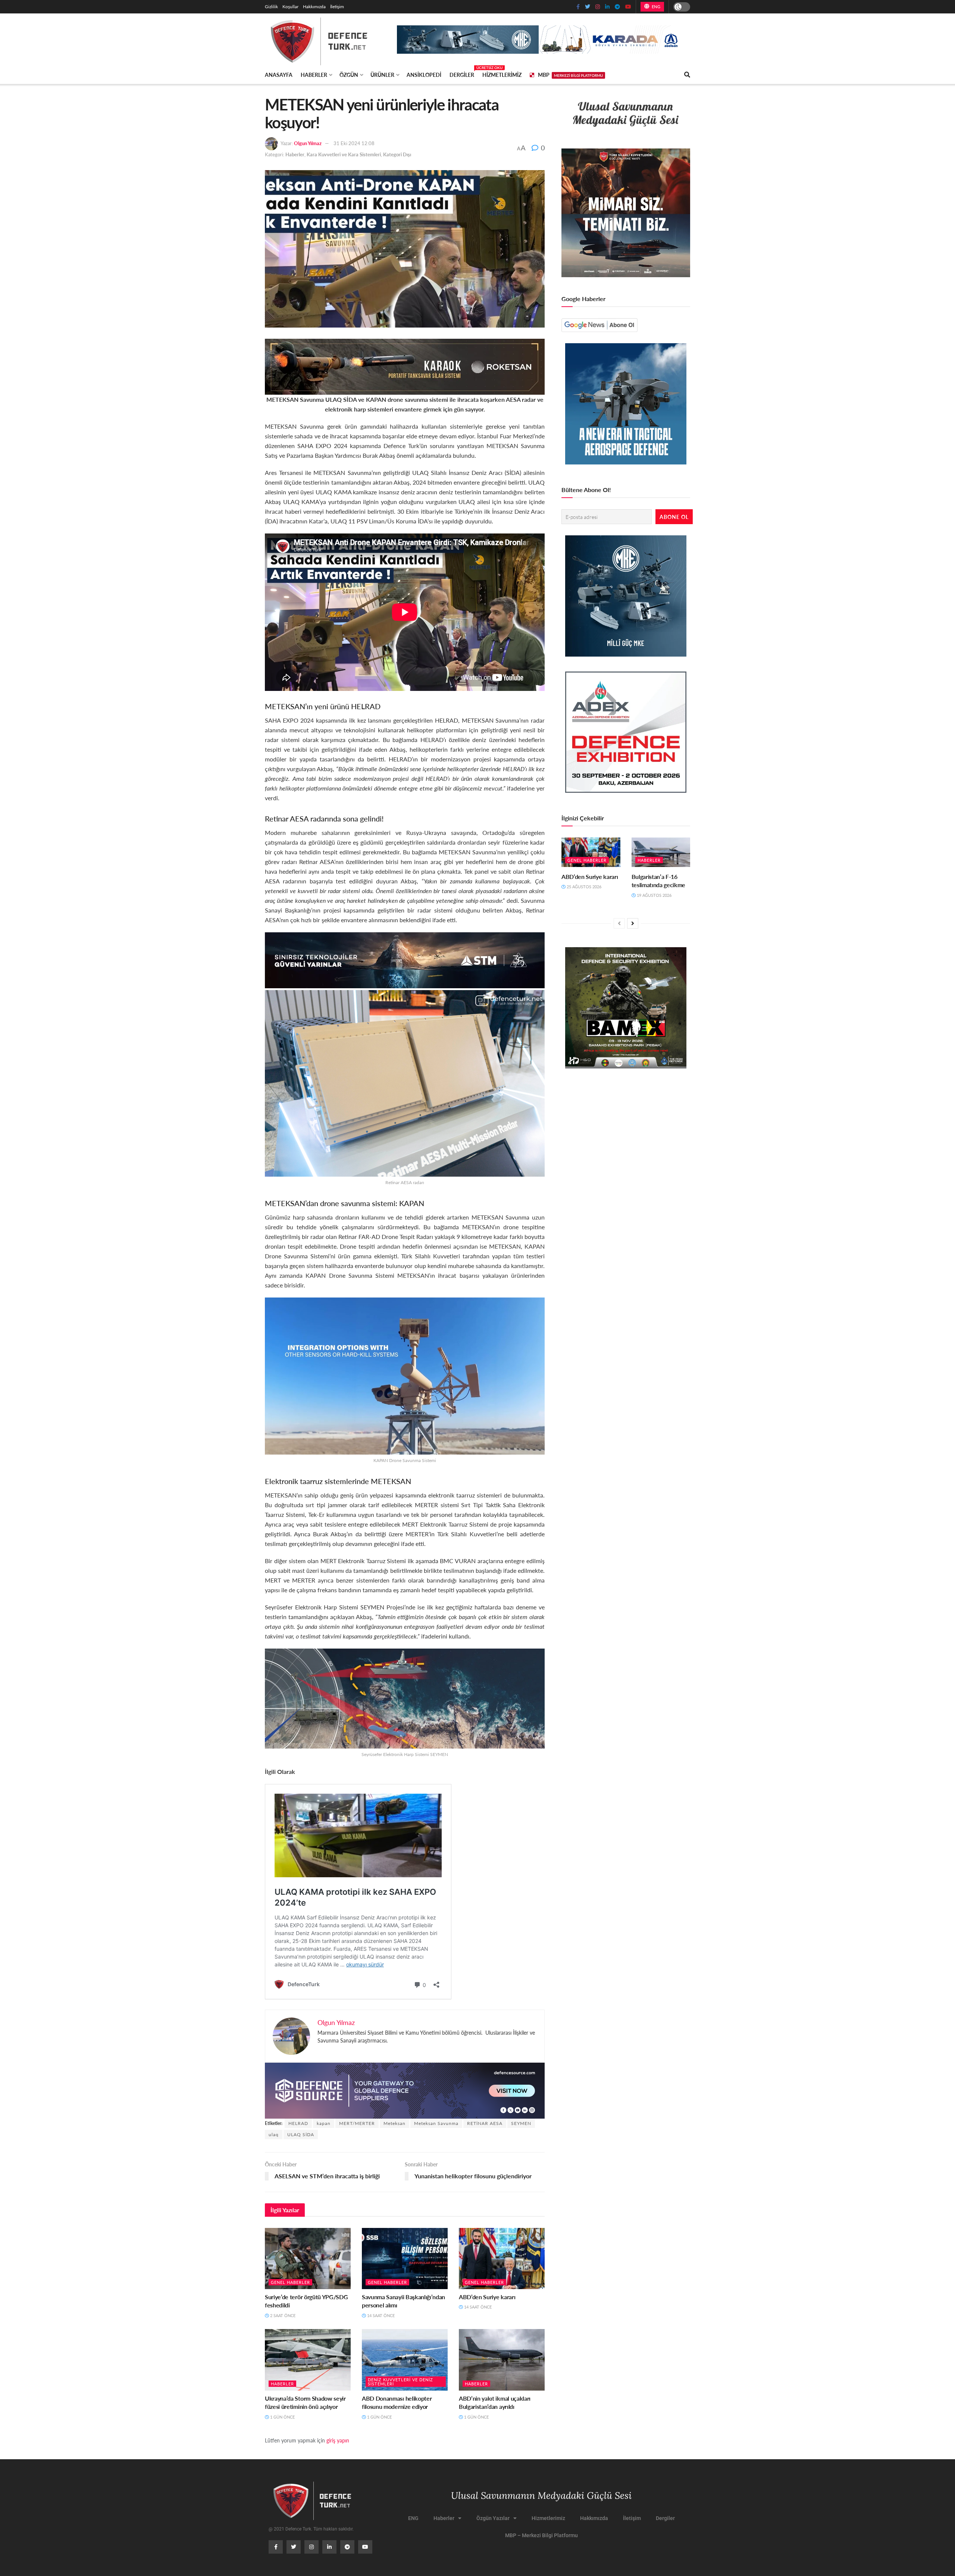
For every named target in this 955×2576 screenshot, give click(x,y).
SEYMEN (521, 2123)
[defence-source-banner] (405, 2090)
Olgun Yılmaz (308, 143)
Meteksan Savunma (436, 2123)
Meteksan (394, 2123)
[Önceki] (619, 923)
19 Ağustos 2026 (654, 895)
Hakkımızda (314, 7)
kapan (324, 2123)
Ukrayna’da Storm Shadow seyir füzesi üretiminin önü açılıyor (305, 2402)
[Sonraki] (633, 923)
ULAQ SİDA (301, 2134)
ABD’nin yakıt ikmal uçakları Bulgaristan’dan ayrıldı (495, 2402)
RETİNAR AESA (485, 2123)
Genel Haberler (290, 2282)
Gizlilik (271, 7)
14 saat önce (380, 2315)
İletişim (337, 7)
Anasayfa (279, 75)
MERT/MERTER (357, 2123)
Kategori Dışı (397, 154)
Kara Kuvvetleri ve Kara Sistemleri (344, 154)
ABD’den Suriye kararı (487, 2297)
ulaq (274, 2134)
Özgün (349, 75)
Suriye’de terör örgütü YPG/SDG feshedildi (306, 2301)
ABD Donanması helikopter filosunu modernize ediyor (397, 2402)
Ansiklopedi (424, 75)
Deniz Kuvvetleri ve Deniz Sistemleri (400, 2382)
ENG (655, 7)
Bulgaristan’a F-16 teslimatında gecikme (659, 881)
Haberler (314, 75)
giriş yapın (338, 2440)
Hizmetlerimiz (502, 75)
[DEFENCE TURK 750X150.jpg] (405, 959)
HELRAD (298, 2123)
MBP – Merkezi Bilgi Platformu (541, 2535)
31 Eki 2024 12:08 (354, 143)
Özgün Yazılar (493, 2518)
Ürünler (382, 75)
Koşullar (290, 7)
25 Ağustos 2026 (583, 887)
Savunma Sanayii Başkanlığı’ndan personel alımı (403, 2301)
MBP (570, 75)
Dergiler (462, 73)
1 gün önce (282, 2417)
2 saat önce (282, 2315)
